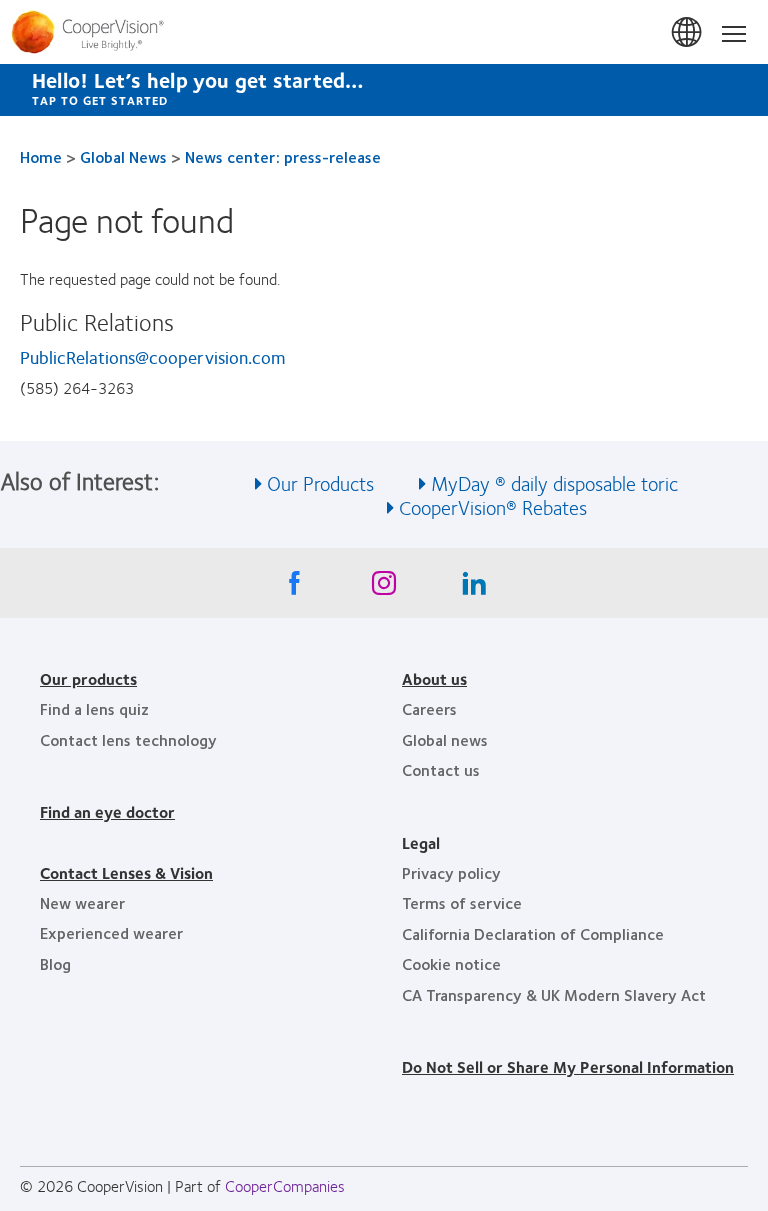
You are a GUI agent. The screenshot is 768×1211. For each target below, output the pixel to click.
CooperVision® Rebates (493, 506)
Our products (88, 678)
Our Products (320, 482)
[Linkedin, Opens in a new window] (474, 588)
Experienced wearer (111, 932)
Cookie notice (451, 963)
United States (688, 33)
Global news (445, 739)
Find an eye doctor (107, 811)
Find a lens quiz (94, 708)
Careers (429, 708)
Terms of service (462, 902)
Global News (123, 156)
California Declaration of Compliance (533, 933)
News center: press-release (283, 156)
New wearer (82, 902)
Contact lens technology (128, 739)
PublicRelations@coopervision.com (152, 357)
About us (434, 678)
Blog (55, 963)
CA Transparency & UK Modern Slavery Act (554, 994)
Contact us (441, 769)
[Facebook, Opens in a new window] (294, 588)
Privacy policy (451, 872)
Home (41, 156)
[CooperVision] (384, 32)
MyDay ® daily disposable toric (554, 482)
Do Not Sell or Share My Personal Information (568, 1066)
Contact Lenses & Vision (126, 872)
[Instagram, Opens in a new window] (384, 588)
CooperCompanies (285, 1185)
